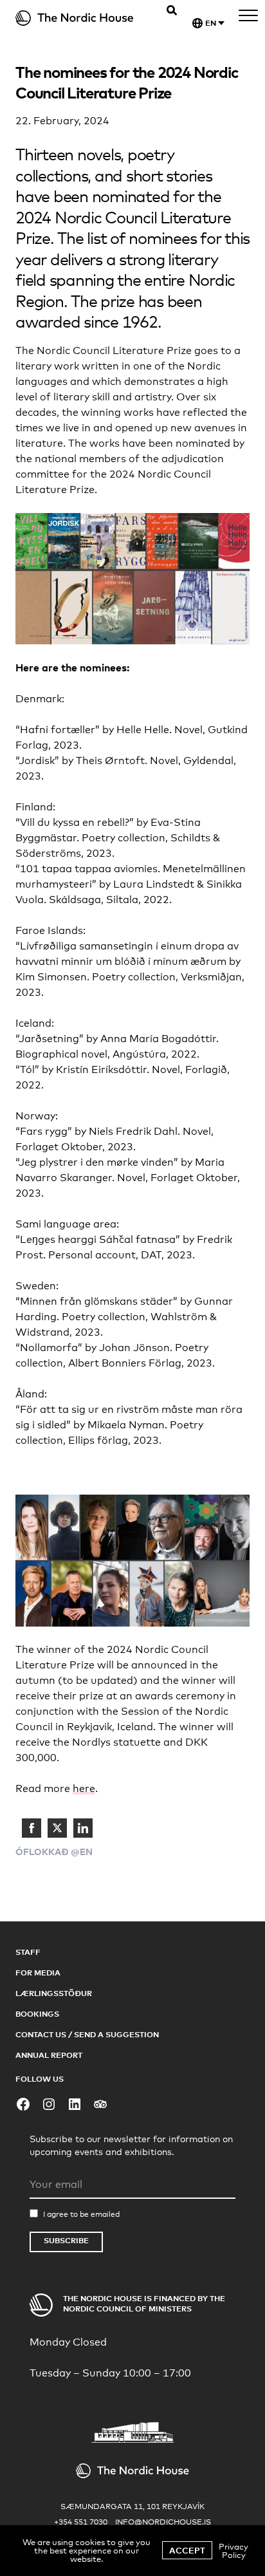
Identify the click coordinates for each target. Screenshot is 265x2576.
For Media (38, 1973)
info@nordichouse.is (163, 2522)
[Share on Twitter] (57, 1828)
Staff (28, 1952)
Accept (187, 2550)
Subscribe (66, 2240)
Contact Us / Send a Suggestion (87, 2034)
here (84, 1788)
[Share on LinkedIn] (83, 1828)
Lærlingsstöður (54, 1993)
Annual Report (49, 2055)
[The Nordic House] (78, 18)
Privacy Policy (233, 2551)
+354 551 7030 (81, 2522)
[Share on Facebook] (32, 1828)
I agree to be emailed (81, 2214)
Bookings (37, 2014)
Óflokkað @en (54, 1852)
